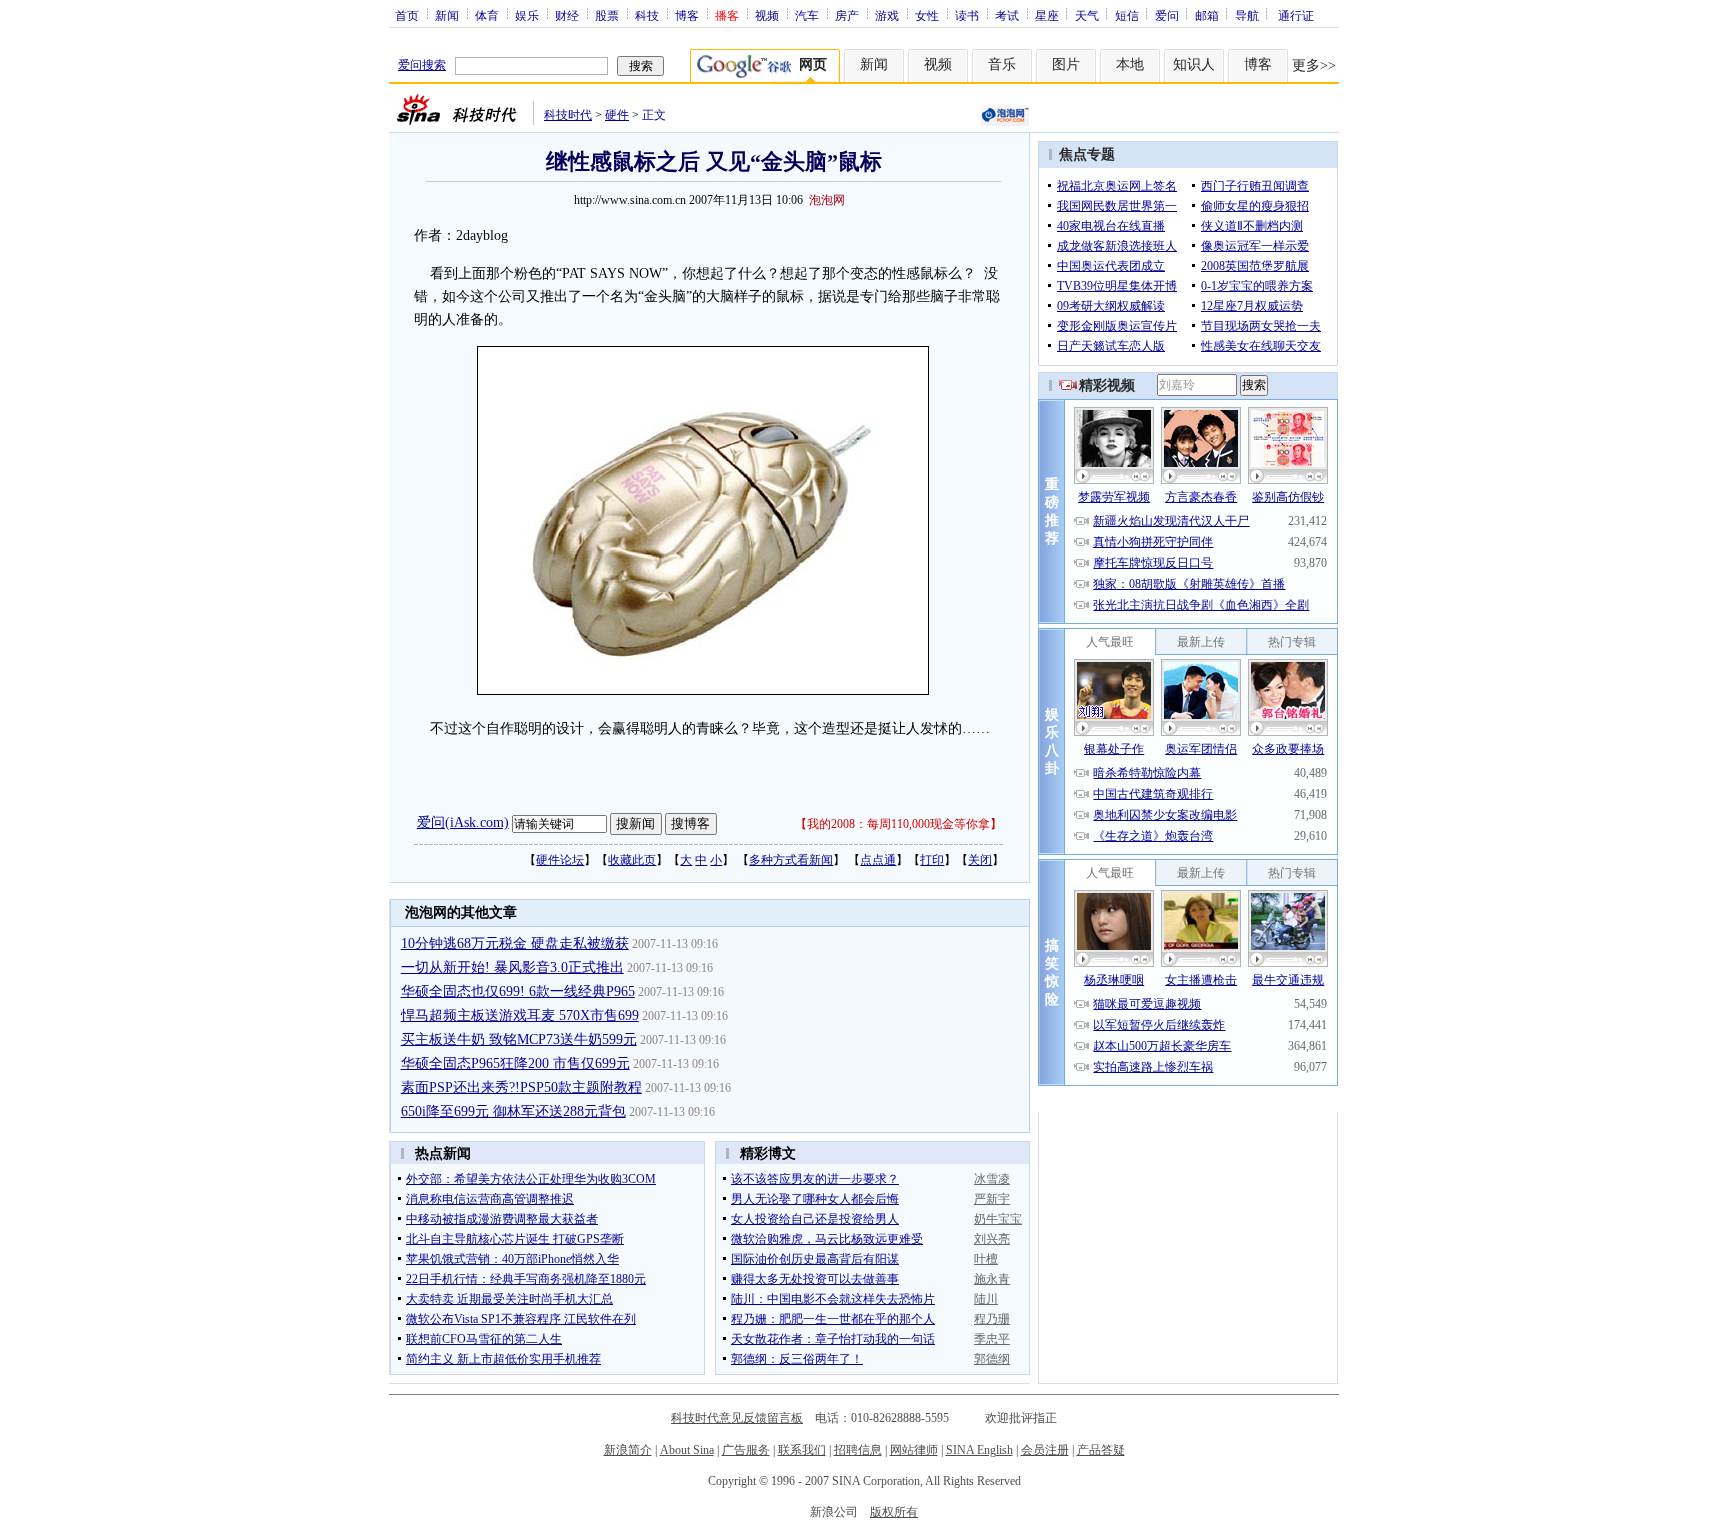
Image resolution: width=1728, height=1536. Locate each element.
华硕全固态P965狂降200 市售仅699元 (515, 1063)
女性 (927, 15)
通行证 (1296, 15)
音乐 (1002, 64)
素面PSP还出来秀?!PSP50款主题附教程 (521, 1087)
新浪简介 (628, 1450)
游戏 (887, 15)
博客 (687, 15)
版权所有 (894, 1512)
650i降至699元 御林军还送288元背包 (513, 1111)
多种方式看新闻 (791, 860)
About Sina (687, 1450)
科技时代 (568, 115)
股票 (607, 15)
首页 (407, 15)
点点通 (878, 860)
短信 (1127, 15)
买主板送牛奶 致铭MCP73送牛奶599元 (519, 1039)
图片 (1066, 64)
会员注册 (1045, 1450)
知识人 (1194, 64)
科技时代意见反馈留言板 (737, 1418)
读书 (967, 15)
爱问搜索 (422, 65)
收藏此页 (632, 860)
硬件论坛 (560, 860)
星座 (1047, 15)
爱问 (1167, 15)
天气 (1087, 15)
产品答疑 (1101, 1450)
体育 (487, 15)
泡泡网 (827, 200)
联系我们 (802, 1450)
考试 (1007, 15)
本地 (1130, 64)
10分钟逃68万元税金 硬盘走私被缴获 (515, 943)
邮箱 (1207, 15)
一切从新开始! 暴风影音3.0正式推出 (512, 967)
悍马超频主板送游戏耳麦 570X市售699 (520, 1015)
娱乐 (527, 15)
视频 (767, 15)
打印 (932, 860)
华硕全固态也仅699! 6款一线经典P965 (518, 991)
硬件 (617, 115)
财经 (567, 15)
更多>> (1314, 65)
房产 (847, 15)
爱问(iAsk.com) (463, 822)
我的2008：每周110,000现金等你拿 (898, 824)
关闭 (980, 860)
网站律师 (914, 1450)
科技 (647, 15)
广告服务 (746, 1450)
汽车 (807, 15)
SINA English (979, 1450)
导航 (1247, 15)
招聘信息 (858, 1450)
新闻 (447, 15)
